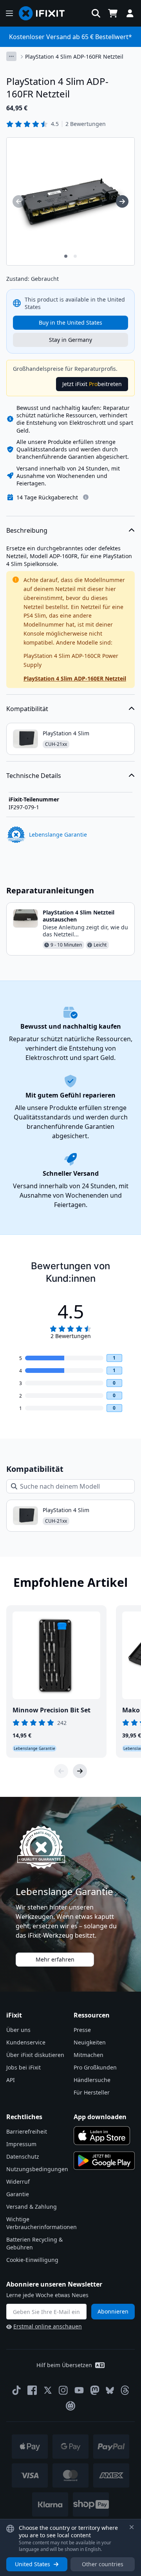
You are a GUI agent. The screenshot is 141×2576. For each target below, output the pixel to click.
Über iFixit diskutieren (35, 2055)
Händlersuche (92, 2080)
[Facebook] (32, 2390)
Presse (82, 2030)
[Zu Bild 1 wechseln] (66, 256)
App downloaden (100, 2117)
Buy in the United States (70, 322)
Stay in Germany (70, 340)
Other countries (103, 2564)
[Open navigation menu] (9, 13)
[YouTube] (79, 2390)
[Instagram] (63, 2390)
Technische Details (34, 776)
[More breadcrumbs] (11, 56)
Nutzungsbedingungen (37, 2169)
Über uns (18, 2030)
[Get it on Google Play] (104, 2161)
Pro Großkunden (95, 2067)
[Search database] (96, 13)
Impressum (21, 2144)
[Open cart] (113, 13)
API (11, 2080)
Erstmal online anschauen (48, 2326)
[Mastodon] (95, 2390)
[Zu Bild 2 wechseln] (75, 256)
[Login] (130, 13)
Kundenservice (26, 2042)
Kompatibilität (27, 709)
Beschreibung (27, 530)
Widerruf (18, 2182)
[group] (19, 201)
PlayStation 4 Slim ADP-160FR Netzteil (74, 57)
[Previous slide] (61, 1771)
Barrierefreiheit (27, 2131)
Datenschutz (23, 2157)
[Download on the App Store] (102, 2136)
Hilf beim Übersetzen (64, 2365)
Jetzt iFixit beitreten (92, 384)
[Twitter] (48, 2390)
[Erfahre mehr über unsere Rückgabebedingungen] (86, 497)
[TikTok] (16, 2390)
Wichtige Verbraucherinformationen (42, 2223)
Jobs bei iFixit (23, 2067)
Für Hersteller (92, 2092)
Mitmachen (89, 2055)
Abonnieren (113, 2311)
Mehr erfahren (55, 1959)
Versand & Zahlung (32, 2207)
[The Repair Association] (70, 2406)
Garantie (18, 2194)
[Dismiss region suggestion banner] (132, 2527)
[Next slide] (80, 1771)
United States (33, 2564)
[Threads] (125, 2390)
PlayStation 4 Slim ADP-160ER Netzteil (75, 678)
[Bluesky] (110, 2390)
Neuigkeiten (90, 2042)
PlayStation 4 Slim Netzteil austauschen (79, 916)
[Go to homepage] (45, 13)
